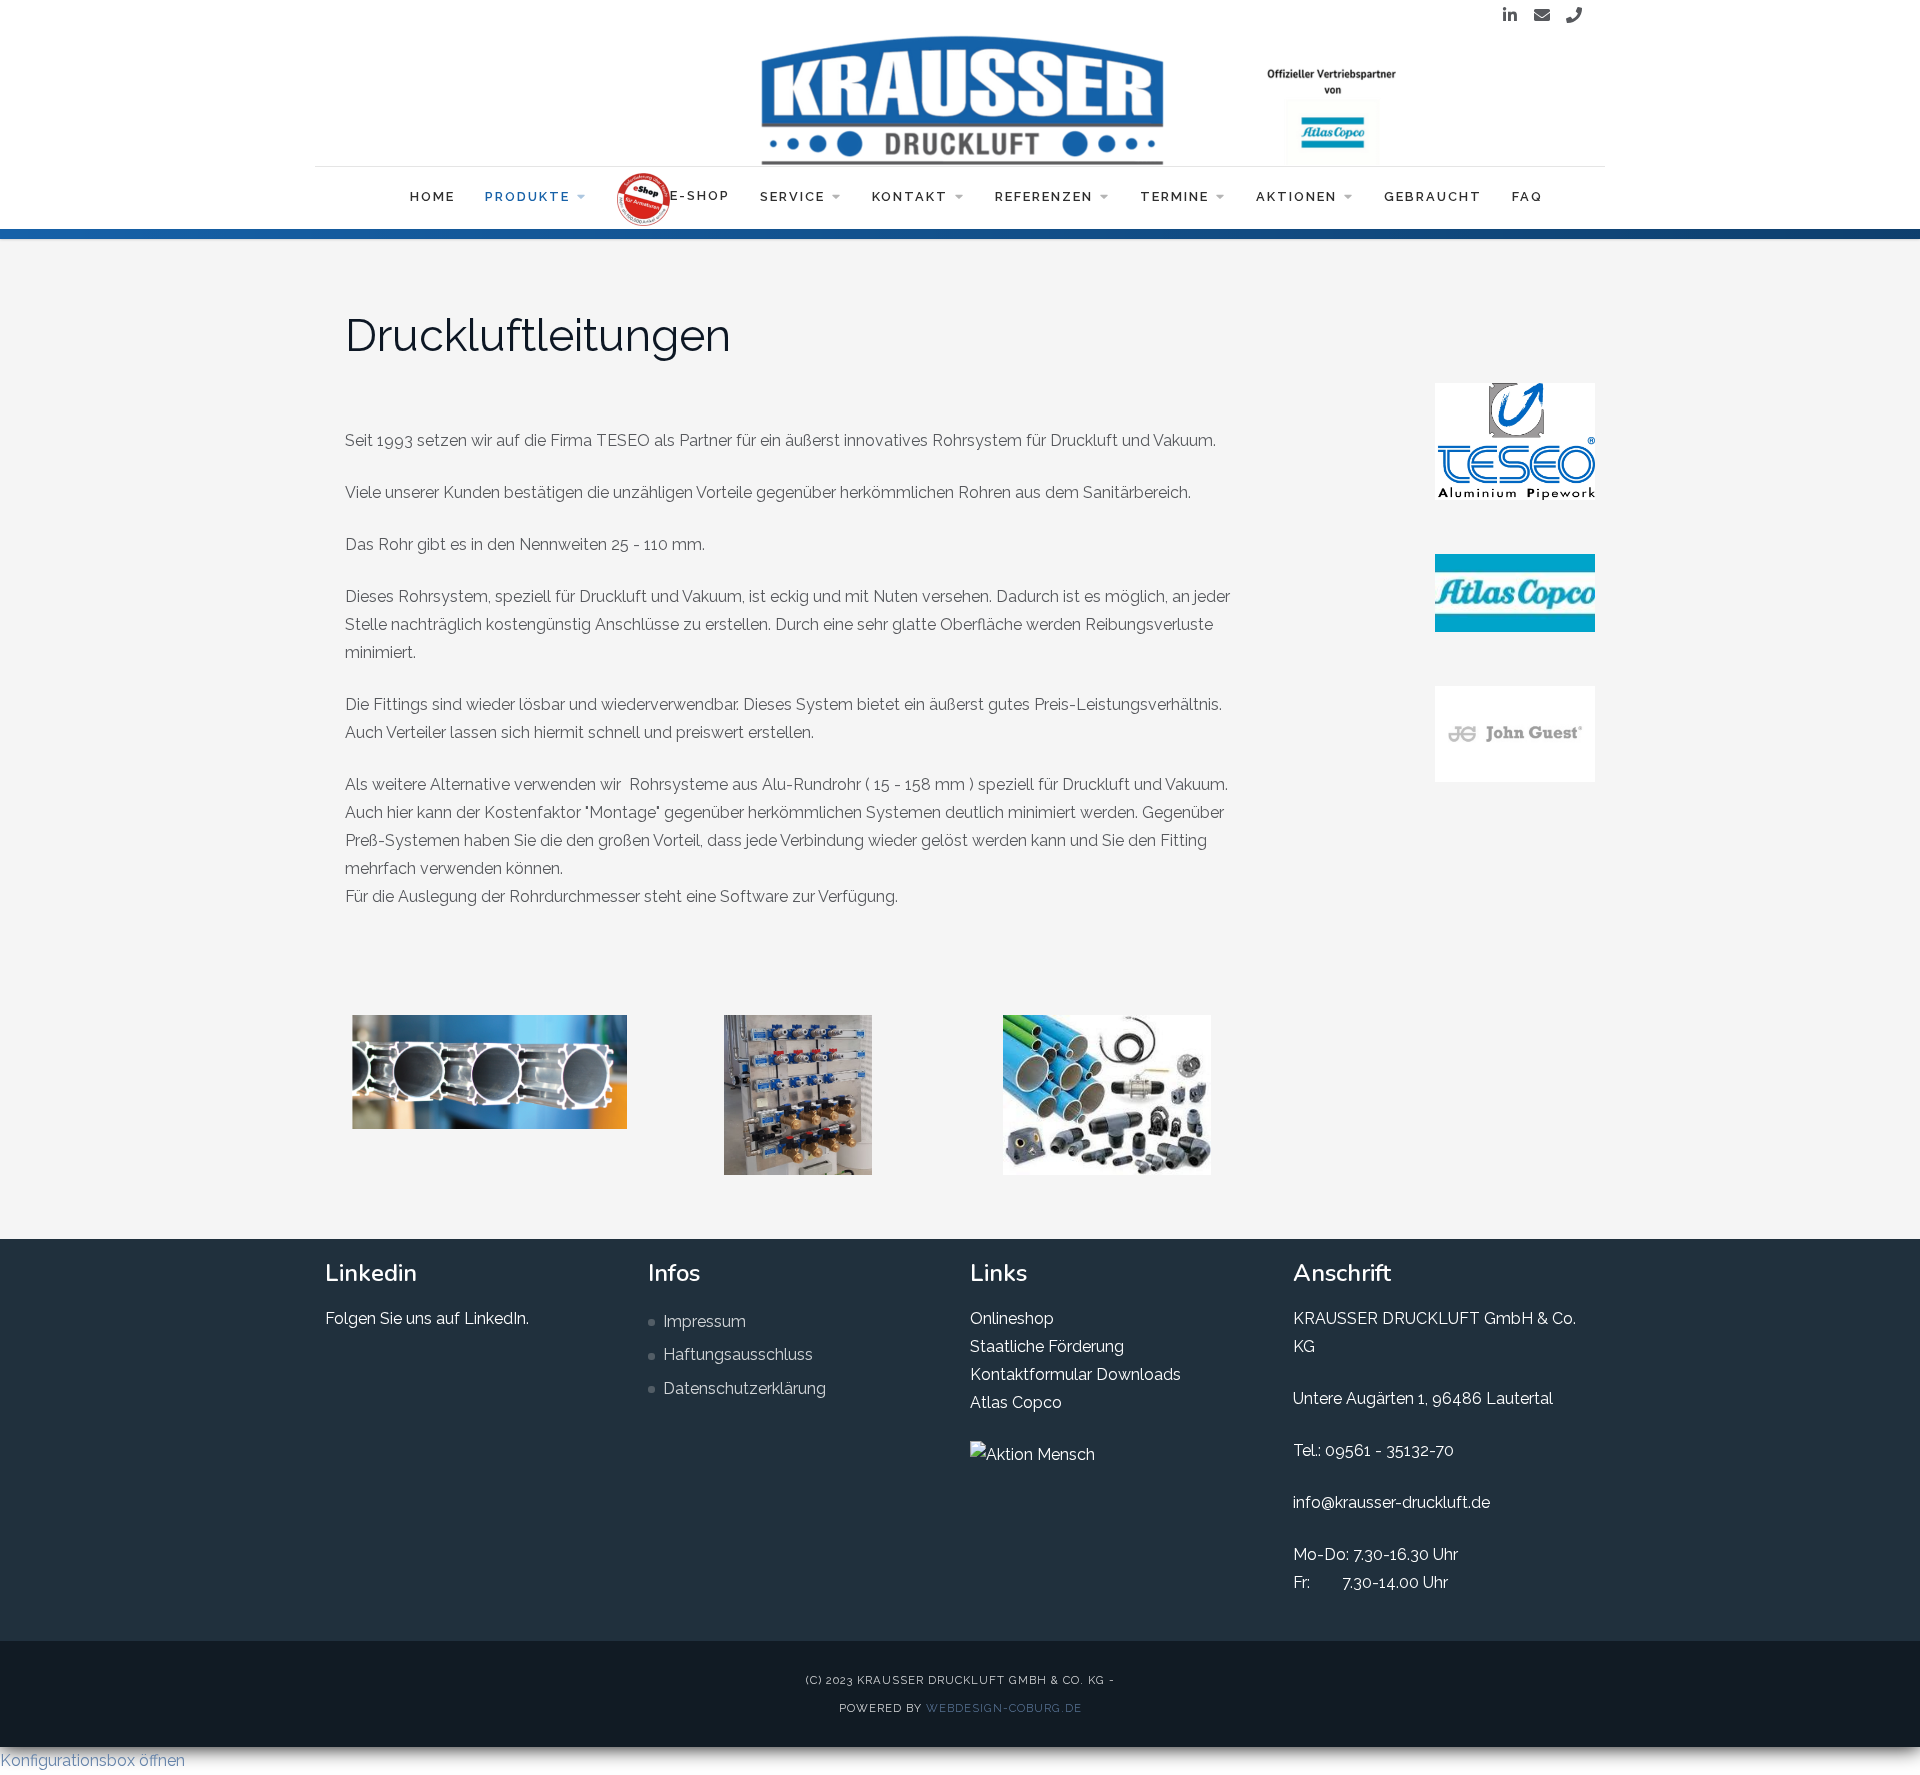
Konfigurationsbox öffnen (92, 1760)
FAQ (1527, 196)
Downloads (1136, 1374)
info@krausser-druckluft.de (1391, 1502)
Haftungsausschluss (738, 1354)
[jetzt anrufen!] (1574, 16)
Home (432, 196)
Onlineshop (1012, 1318)
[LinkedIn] (1510, 16)
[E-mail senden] (1542, 16)
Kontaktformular (1031, 1374)
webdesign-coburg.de (1004, 1708)
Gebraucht (1433, 196)
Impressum (704, 1321)
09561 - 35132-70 (1389, 1450)
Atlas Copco (1016, 1402)
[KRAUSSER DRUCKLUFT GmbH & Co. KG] (960, 100)
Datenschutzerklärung (744, 1388)
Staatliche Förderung (1047, 1346)
